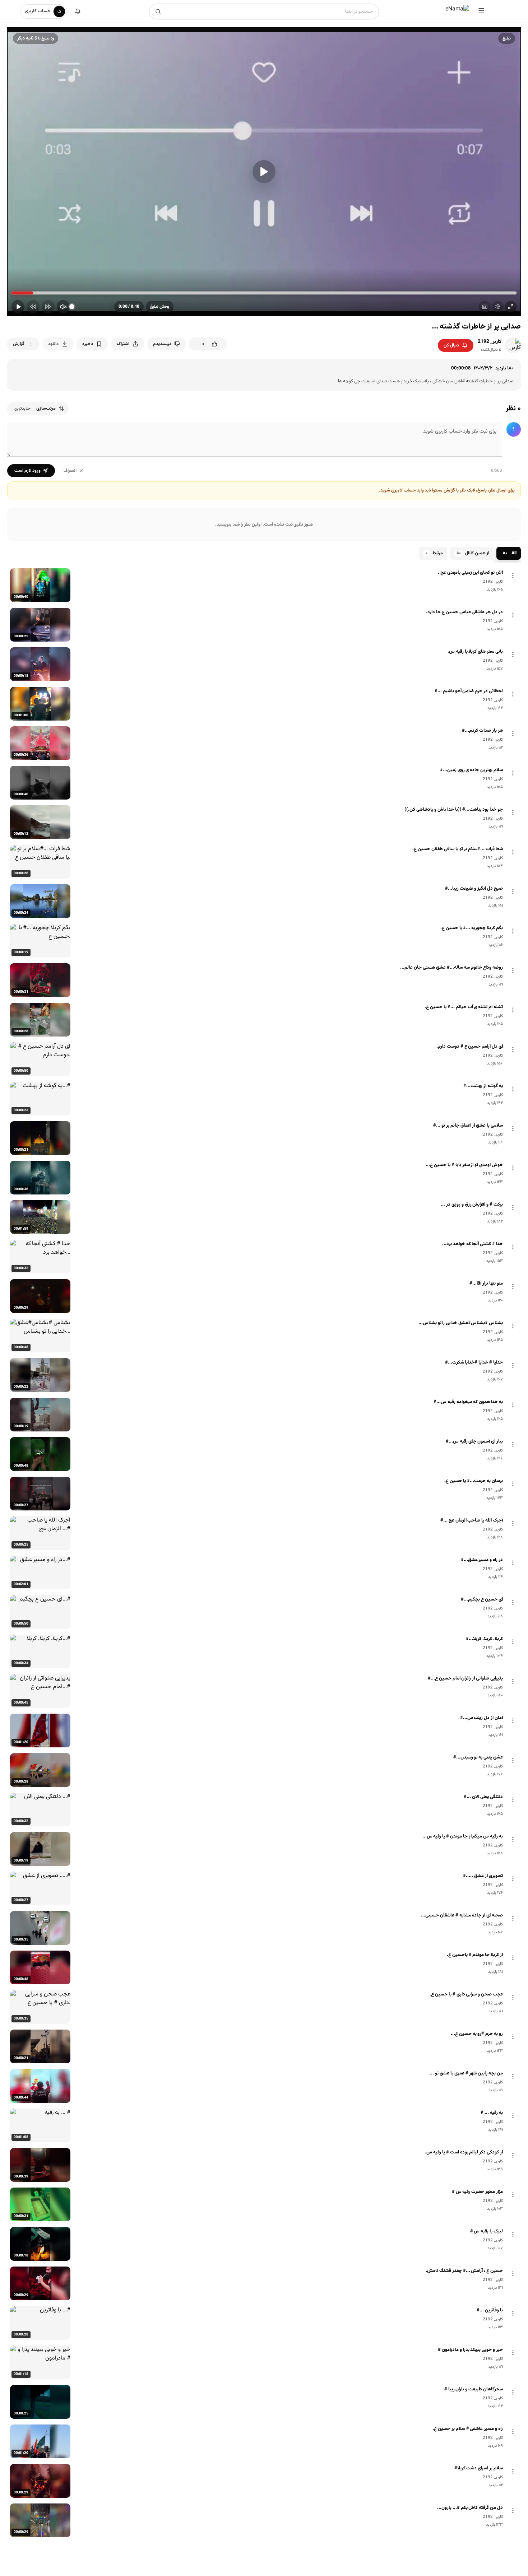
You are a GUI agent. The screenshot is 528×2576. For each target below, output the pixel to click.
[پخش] (264, 172)
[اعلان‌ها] (78, 11)
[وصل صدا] (63, 307)
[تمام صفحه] (511, 307)
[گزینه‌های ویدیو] (513, 576)
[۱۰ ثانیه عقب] (33, 307)
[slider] (264, 293)
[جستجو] (158, 11)
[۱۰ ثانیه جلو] (48, 307)
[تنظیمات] (498, 307)
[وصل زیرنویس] (485, 307)
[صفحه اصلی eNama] (457, 11)
